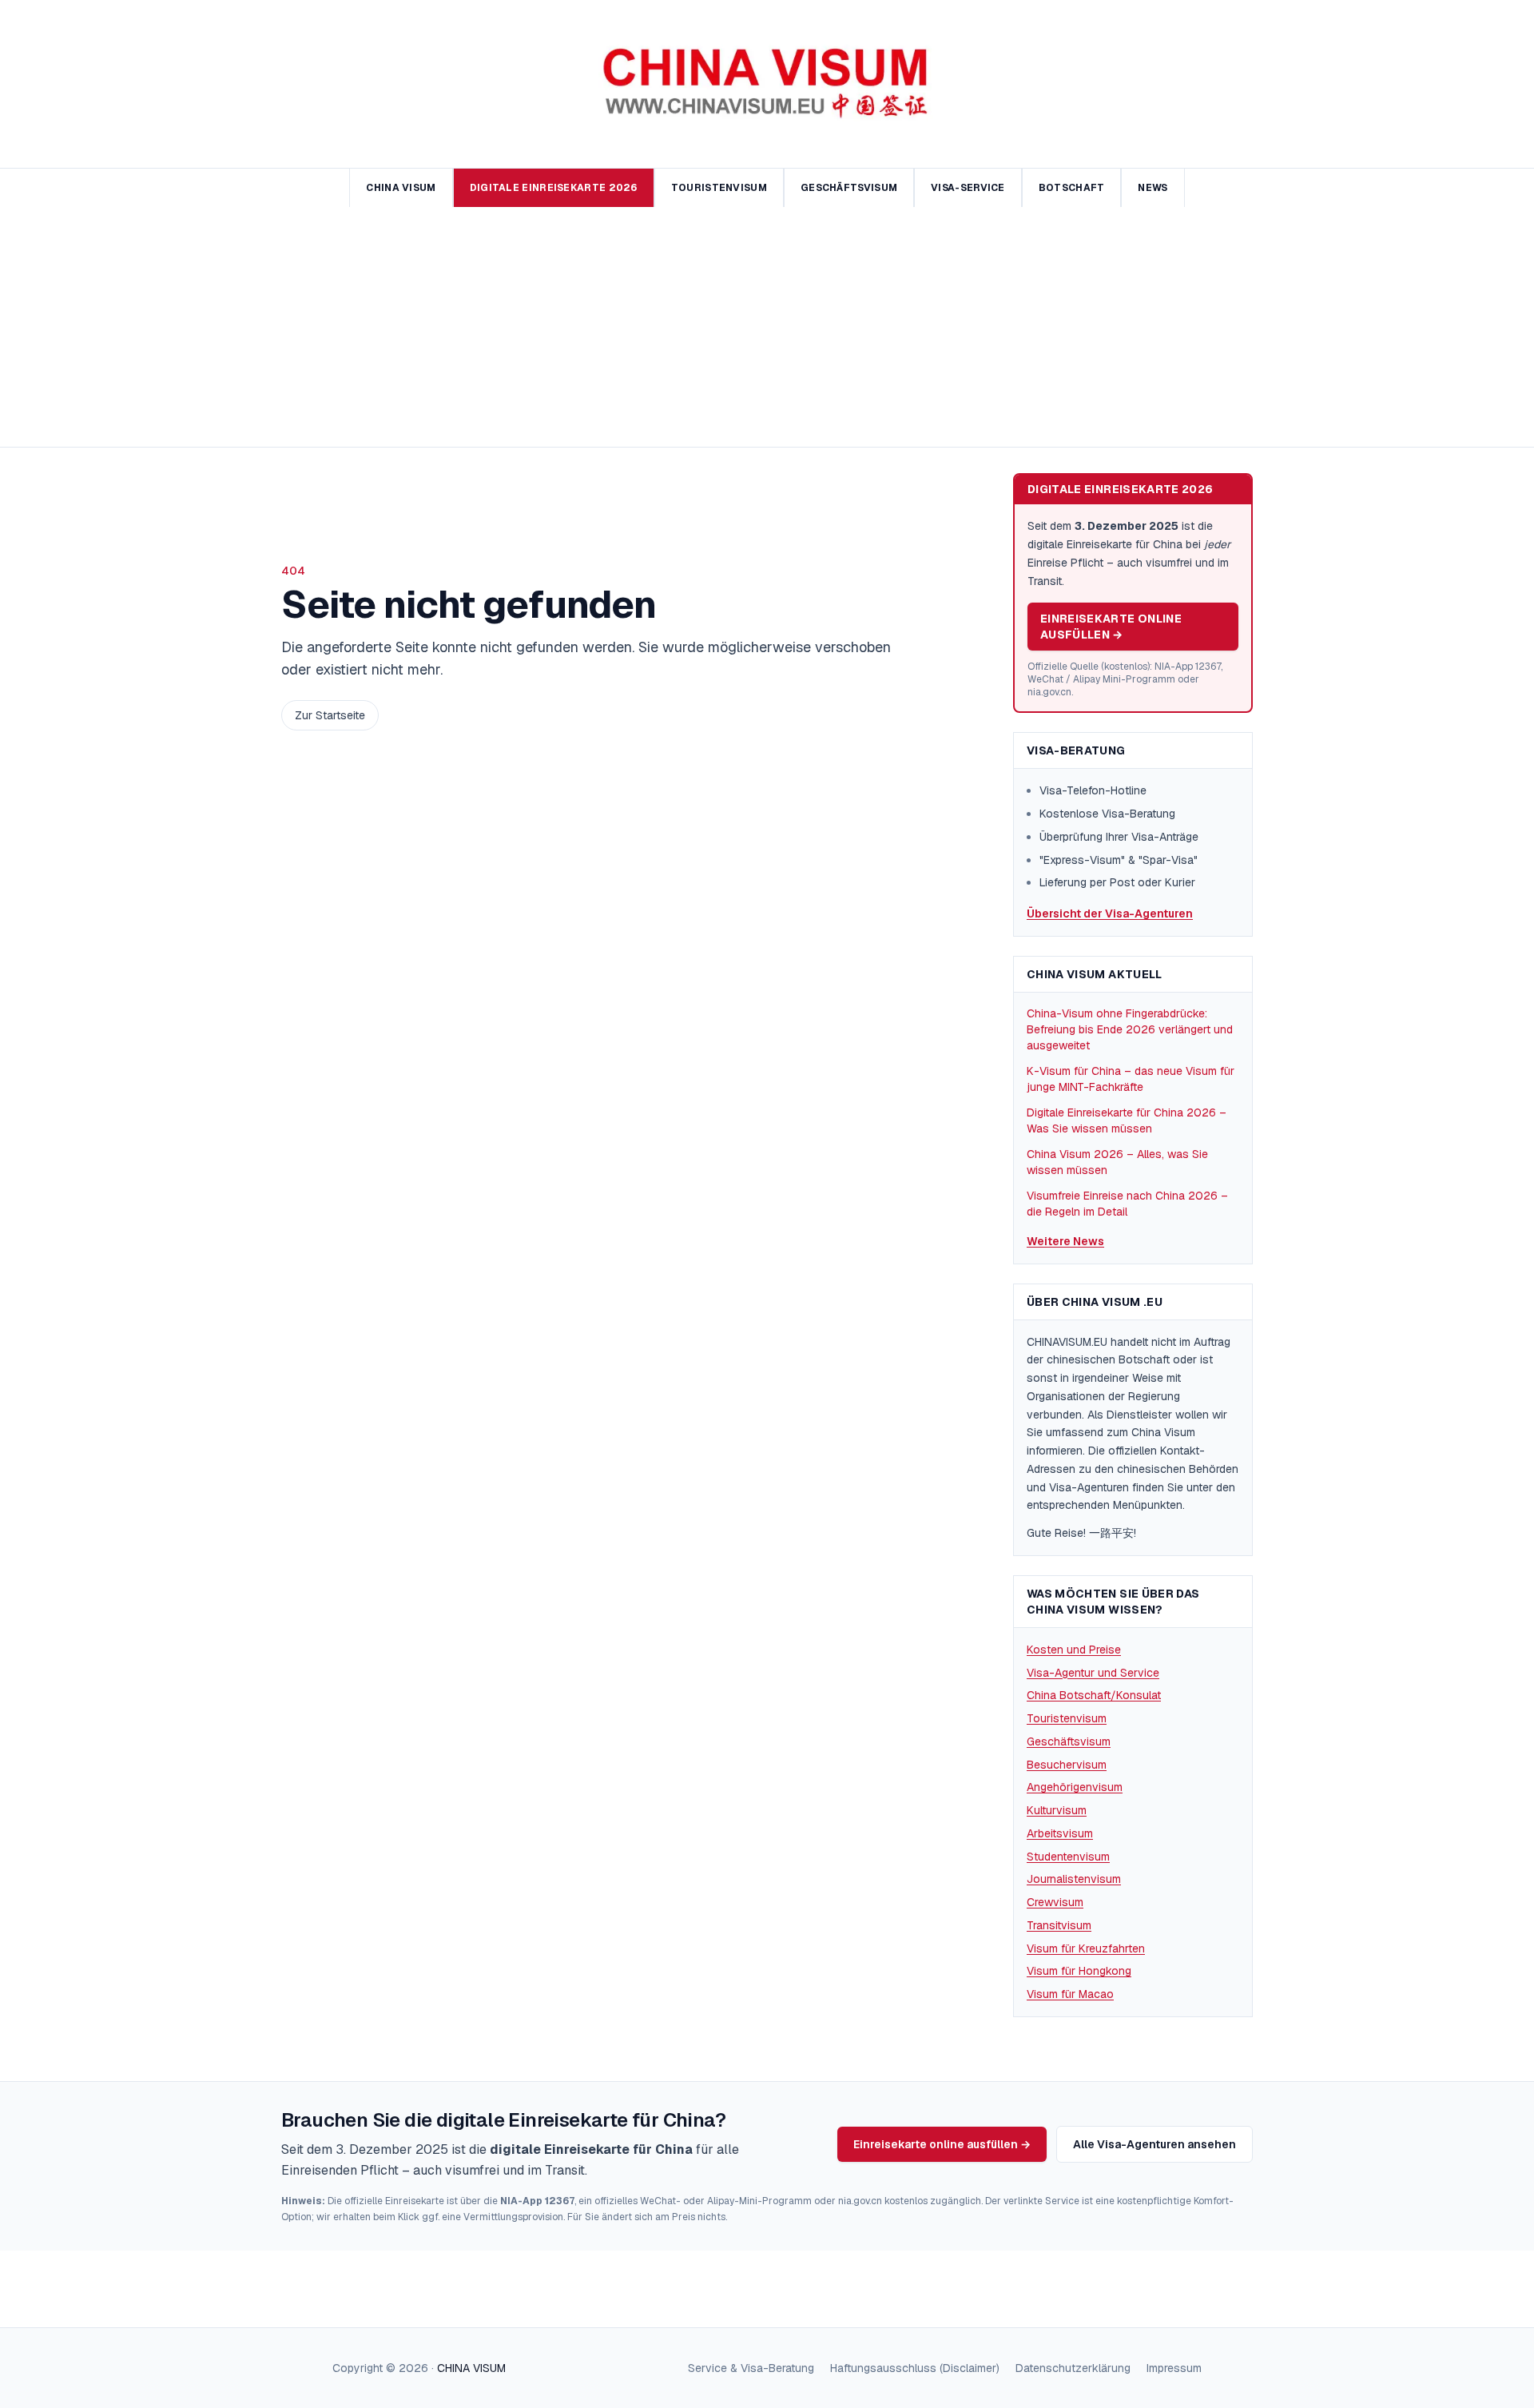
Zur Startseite (330, 715)
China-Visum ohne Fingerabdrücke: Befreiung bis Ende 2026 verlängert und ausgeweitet (1130, 1029)
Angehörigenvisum (1075, 1787)
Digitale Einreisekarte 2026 (554, 188)
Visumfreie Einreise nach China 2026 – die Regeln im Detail (1127, 1204)
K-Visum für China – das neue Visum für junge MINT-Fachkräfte (1131, 1079)
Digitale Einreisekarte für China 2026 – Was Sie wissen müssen (1127, 1120)
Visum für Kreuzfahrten (1086, 1948)
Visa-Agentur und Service (1093, 1673)
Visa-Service (968, 188)
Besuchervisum (1067, 1765)
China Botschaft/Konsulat (1094, 1695)
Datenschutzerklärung (1073, 2368)
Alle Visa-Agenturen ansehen (1154, 2144)
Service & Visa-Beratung (751, 2368)
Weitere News (1065, 1241)
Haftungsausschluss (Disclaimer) (915, 2368)
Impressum (1174, 2368)
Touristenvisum (719, 188)
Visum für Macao (1070, 1994)
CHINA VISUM (471, 2368)
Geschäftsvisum (849, 188)
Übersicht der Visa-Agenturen (1110, 913)
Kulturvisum (1057, 1810)
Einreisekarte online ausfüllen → (1111, 627)
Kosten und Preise (1074, 1650)
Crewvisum (1055, 1902)
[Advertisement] (767, 327)
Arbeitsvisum (1060, 1833)
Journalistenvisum (1074, 1879)
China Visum (401, 188)
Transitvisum (1059, 1925)
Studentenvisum (1068, 1857)
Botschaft (1072, 188)
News (1152, 188)
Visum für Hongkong (1079, 1971)
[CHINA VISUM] (767, 84)
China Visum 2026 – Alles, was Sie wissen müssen (1117, 1162)
